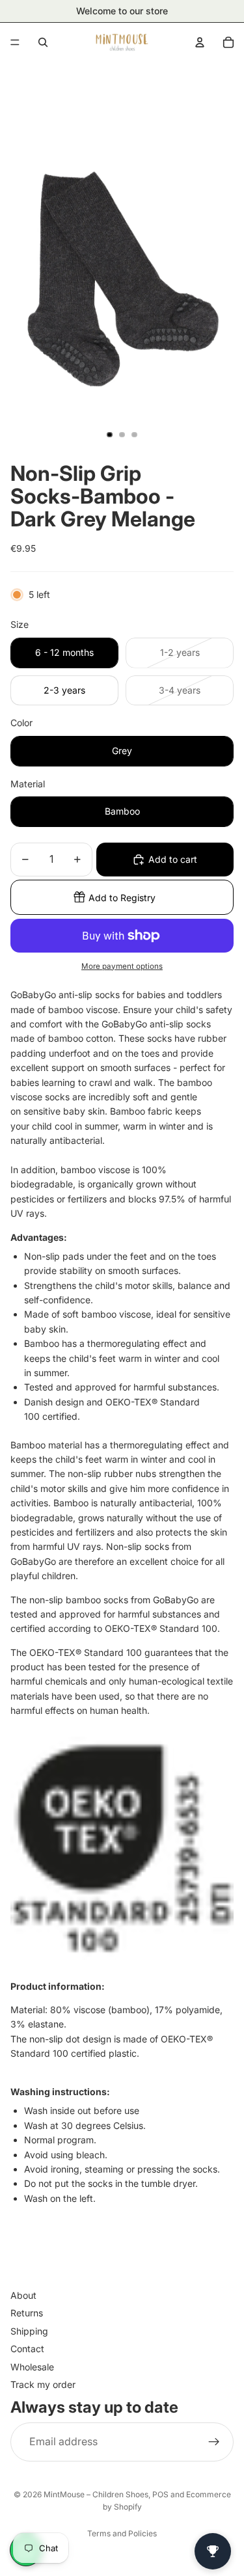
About (23, 2295)
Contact (27, 2349)
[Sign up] (214, 2442)
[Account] (200, 42)
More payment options (122, 966)
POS (160, 2494)
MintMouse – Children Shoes (96, 2494)
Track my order (43, 2384)
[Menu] (15, 42)
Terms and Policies (122, 2533)
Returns (27, 2313)
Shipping (29, 2331)
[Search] (43, 42)
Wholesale (32, 2367)
